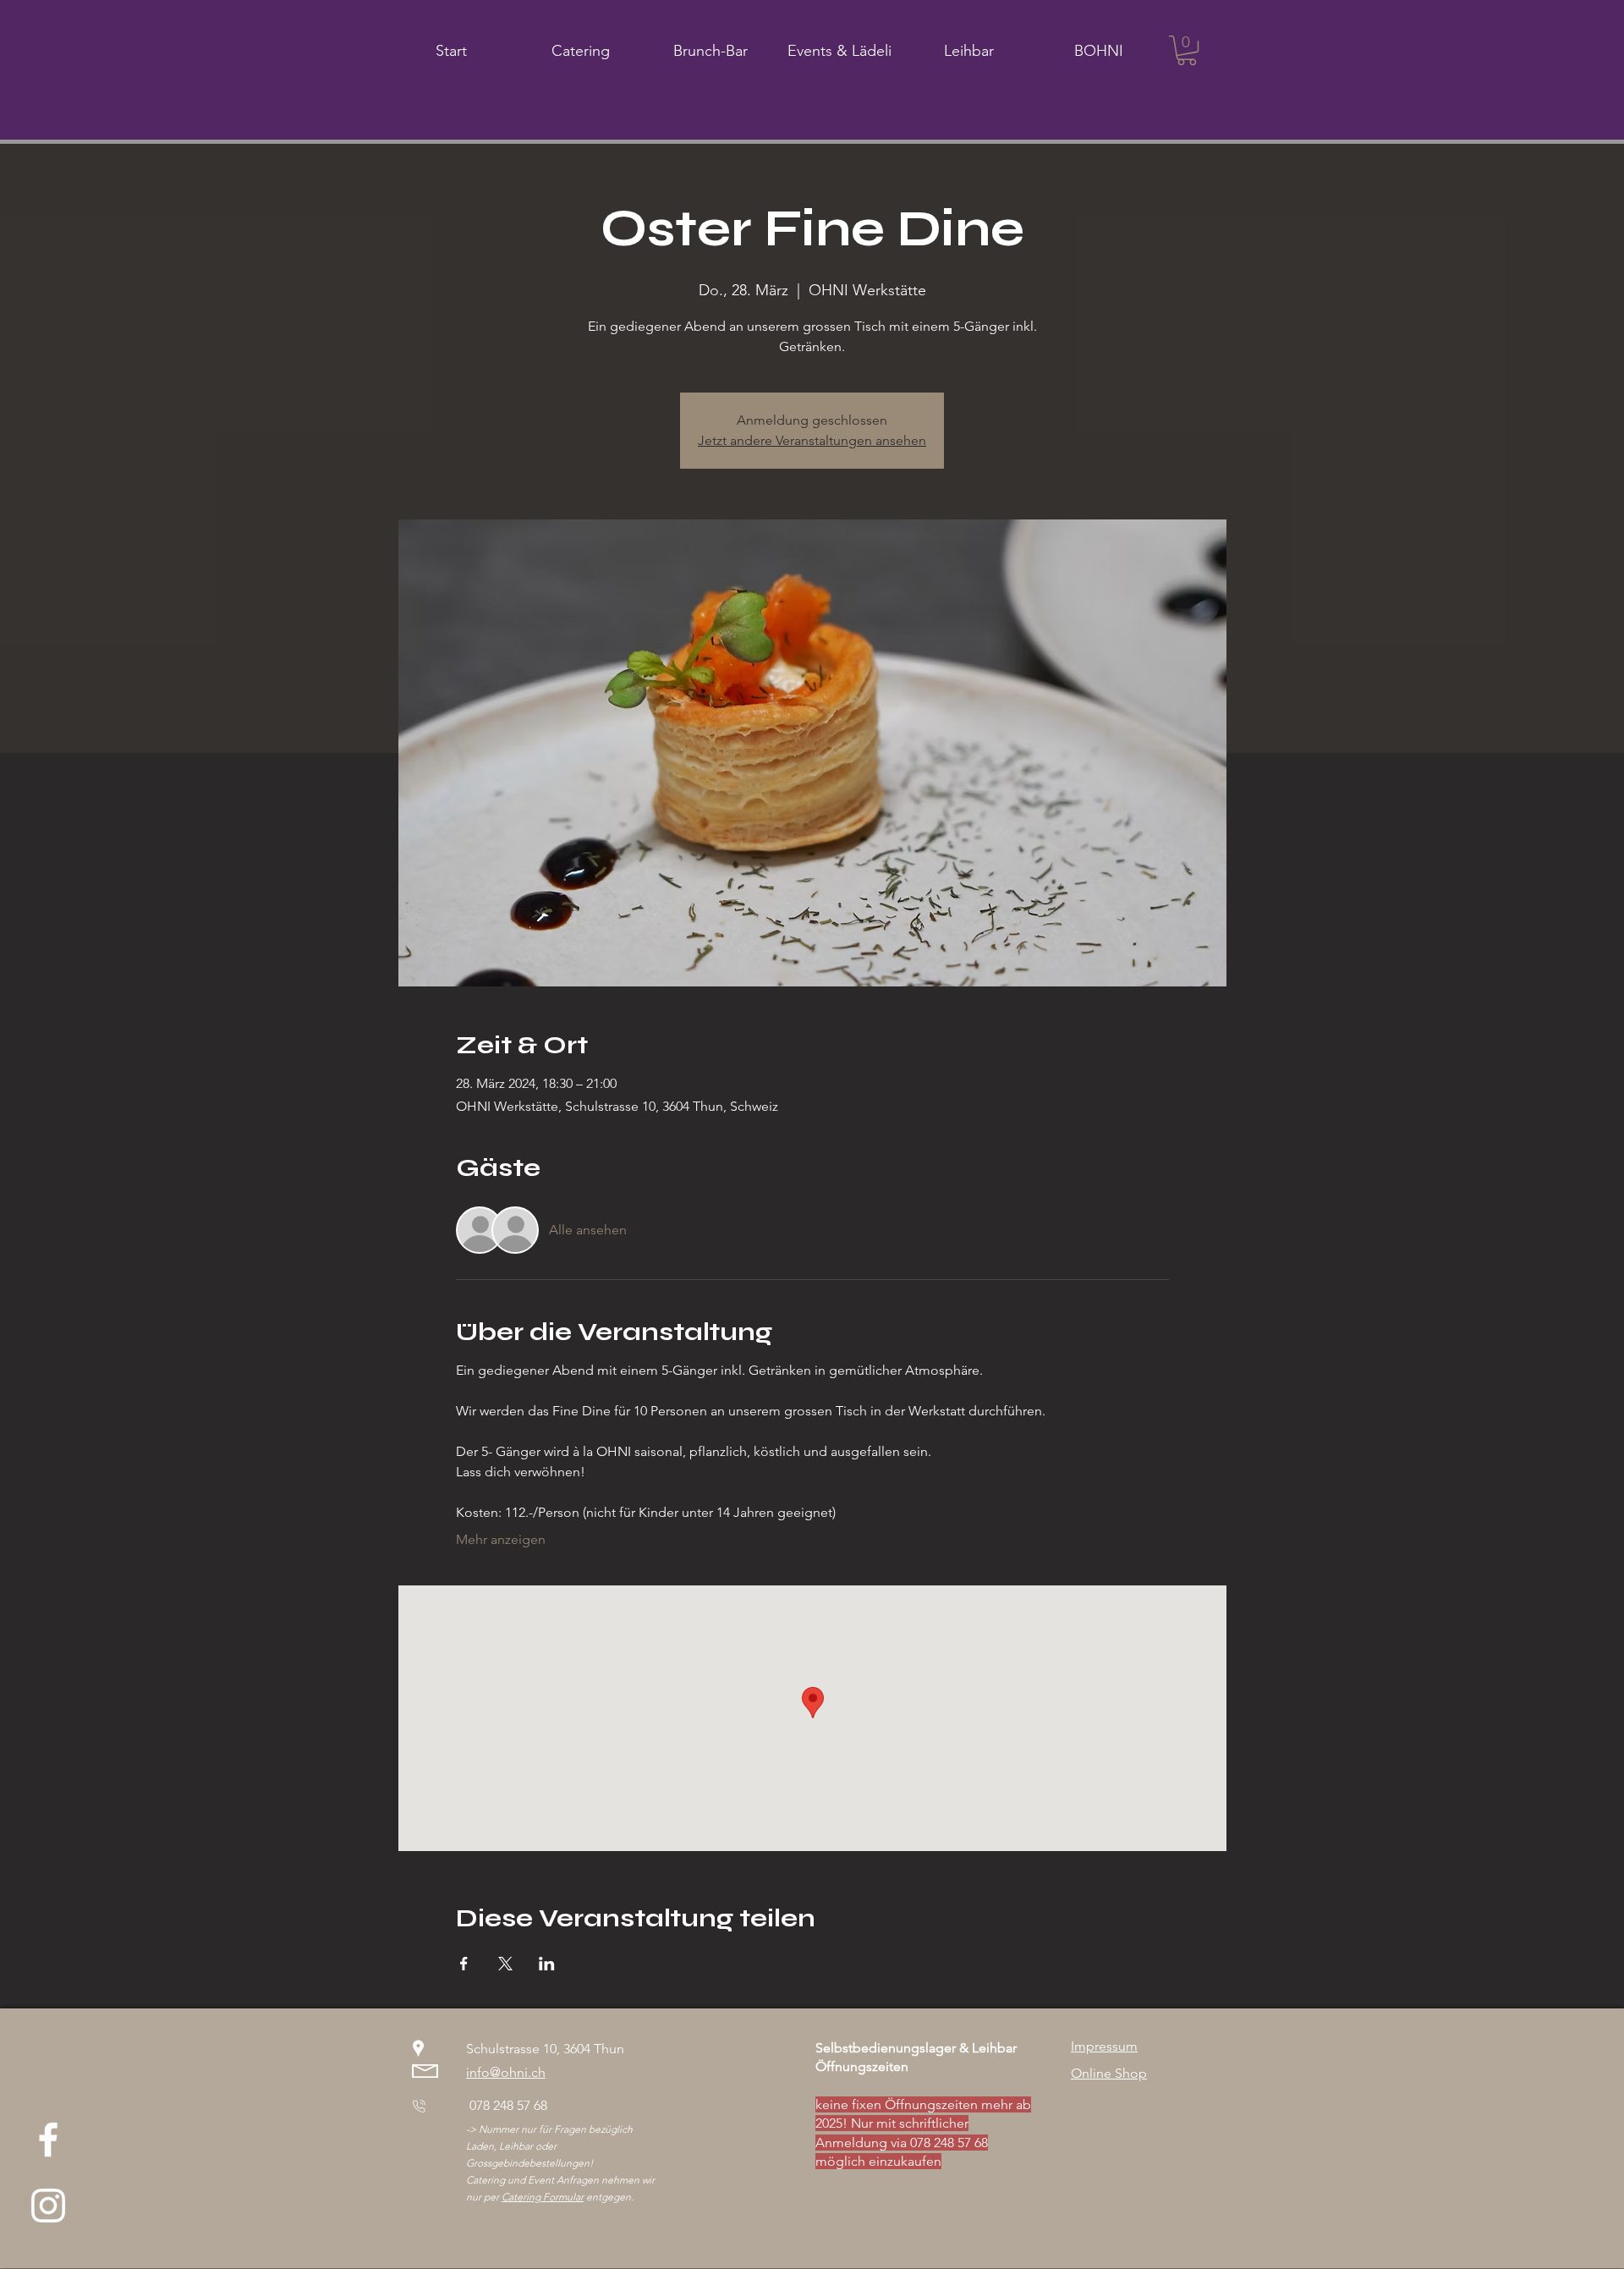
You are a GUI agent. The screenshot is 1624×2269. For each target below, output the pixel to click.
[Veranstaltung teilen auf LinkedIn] (547, 1964)
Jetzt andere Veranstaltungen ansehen (812, 440)
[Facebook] (48, 2140)
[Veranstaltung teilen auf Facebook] (464, 1964)
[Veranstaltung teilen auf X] (505, 1964)
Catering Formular (543, 2197)
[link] (1187, 50)
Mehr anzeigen (501, 1539)
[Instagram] (48, 2206)
